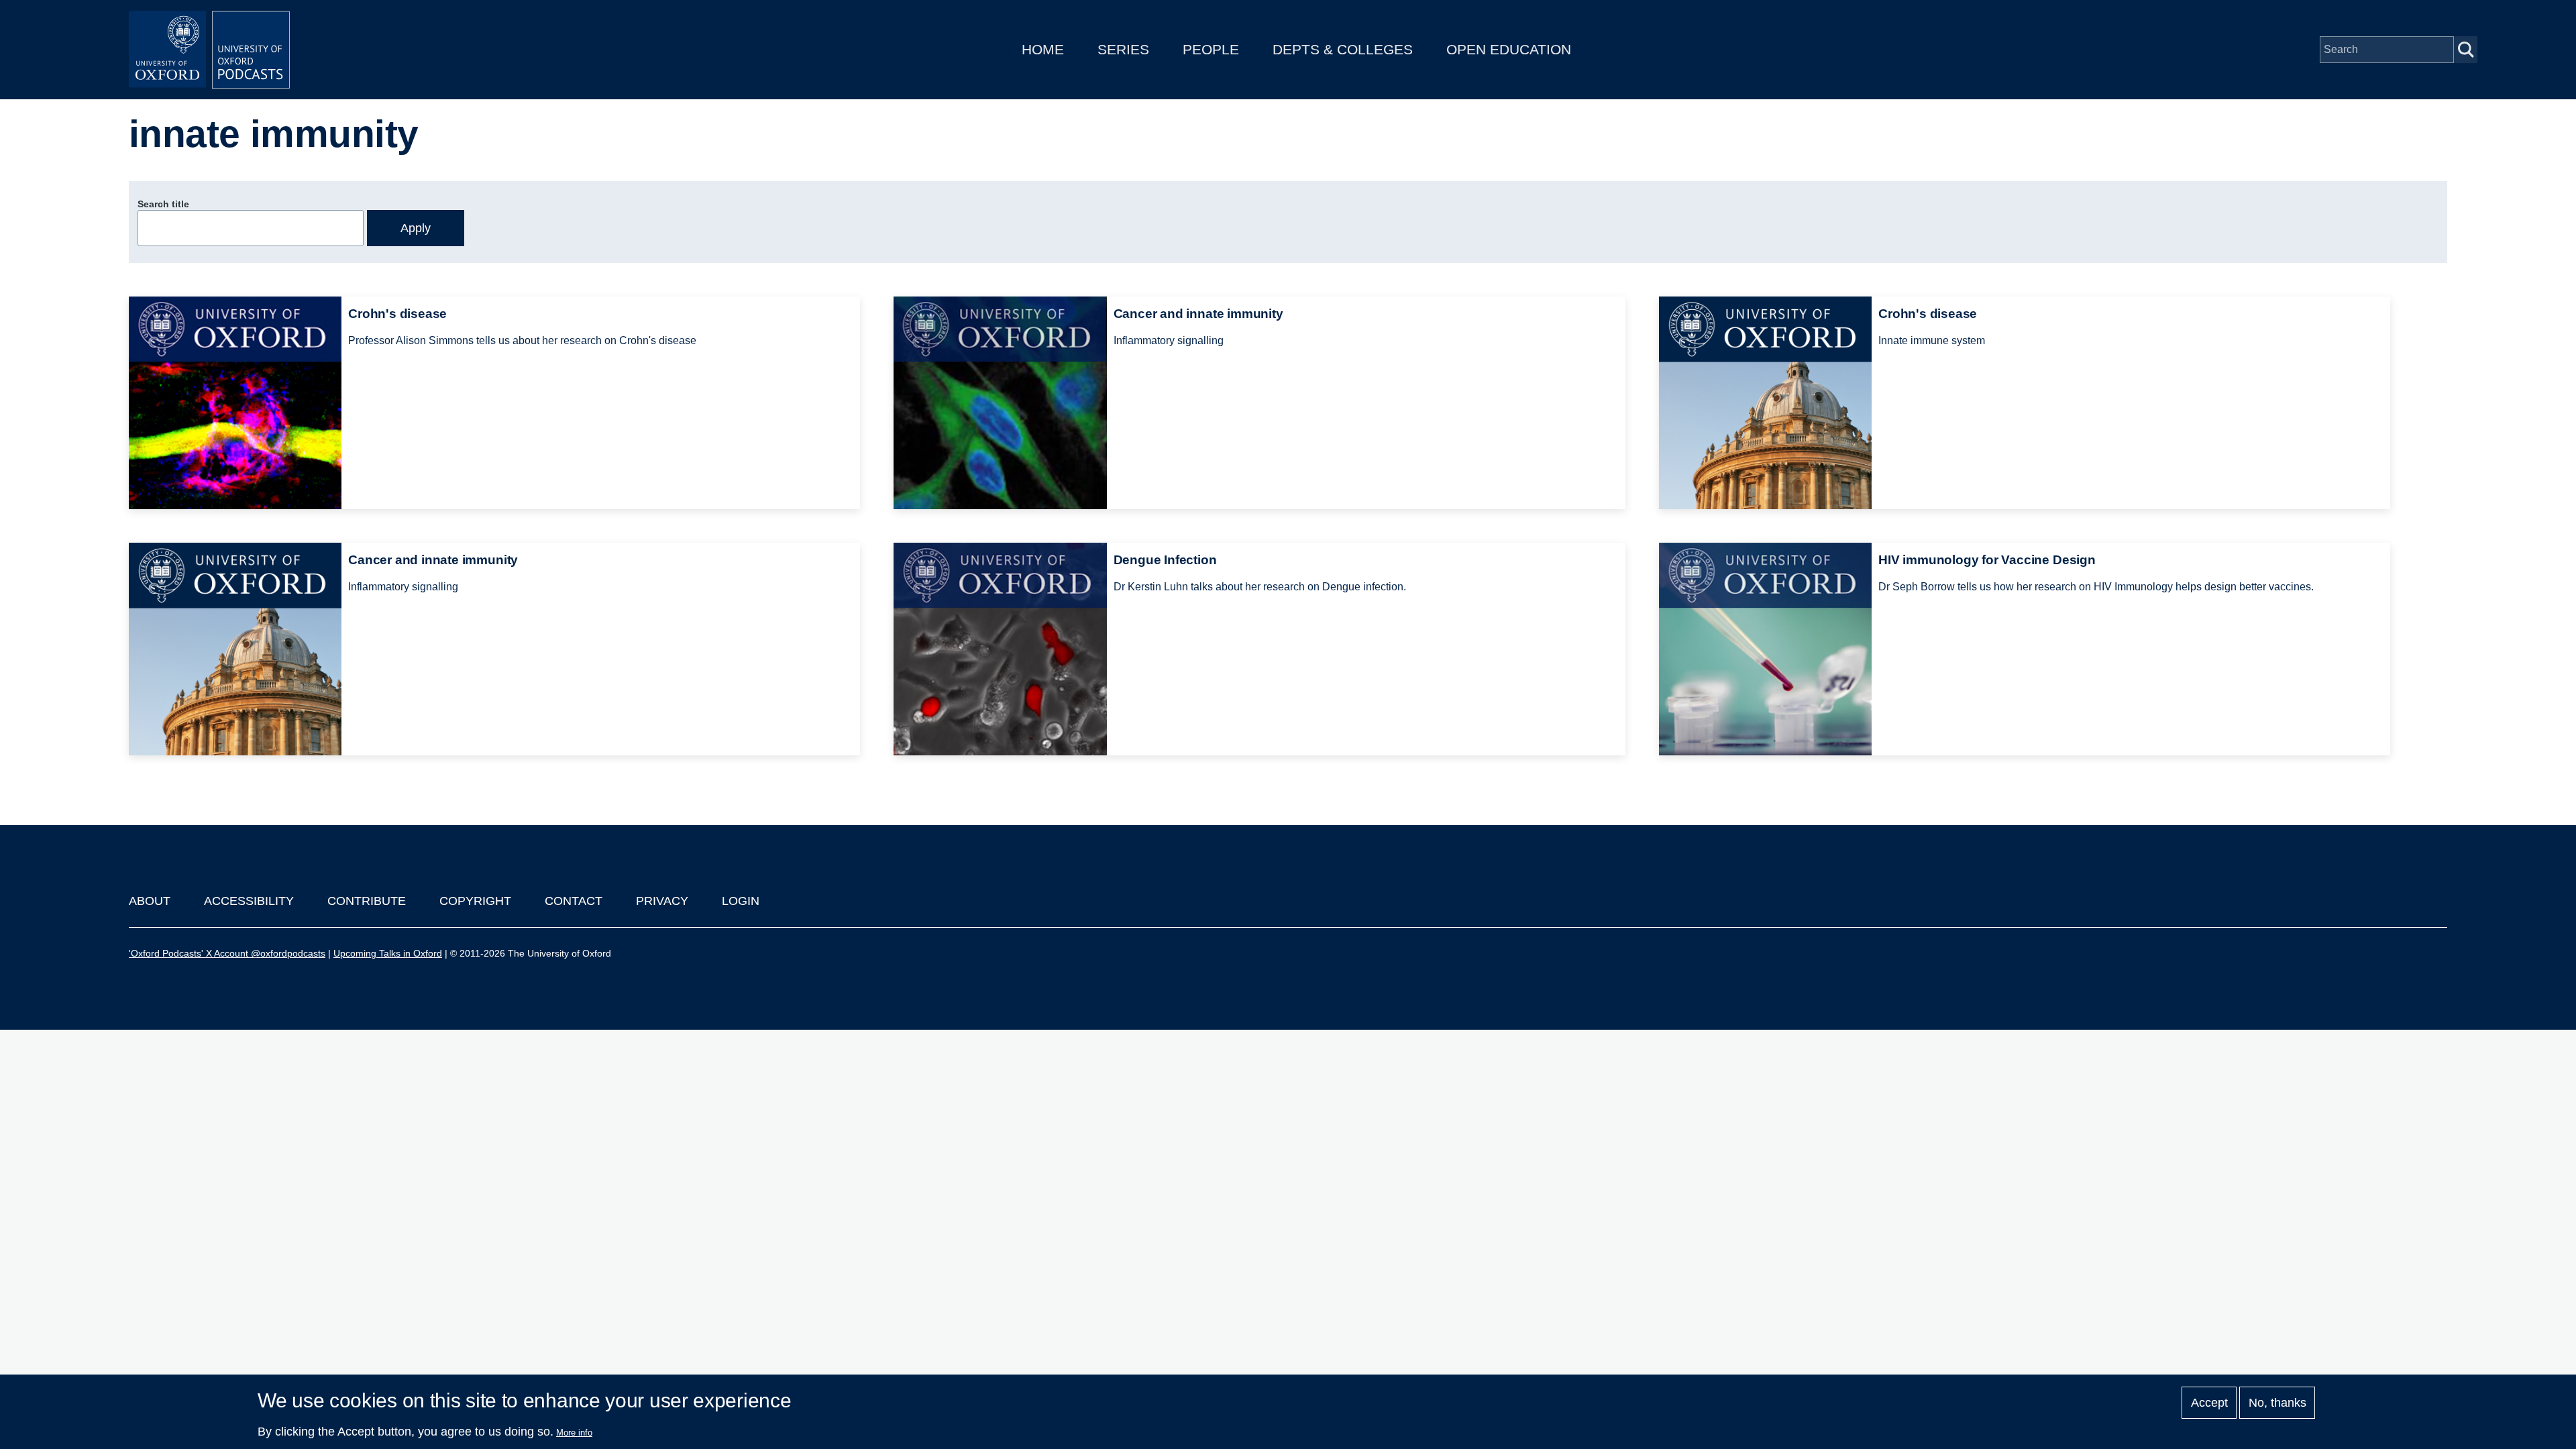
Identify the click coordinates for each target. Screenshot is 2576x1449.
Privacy (662, 901)
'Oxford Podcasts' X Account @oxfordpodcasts (227, 953)
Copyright (475, 901)
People (1211, 49)
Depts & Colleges (1343, 49)
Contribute (367, 901)
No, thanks (2277, 1403)
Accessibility (249, 901)
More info (574, 1433)
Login (741, 901)
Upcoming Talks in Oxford (388, 953)
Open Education (1509, 49)
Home (1043, 49)
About (150, 901)
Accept (2209, 1403)
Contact (574, 901)
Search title (163, 204)
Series (1123, 49)
